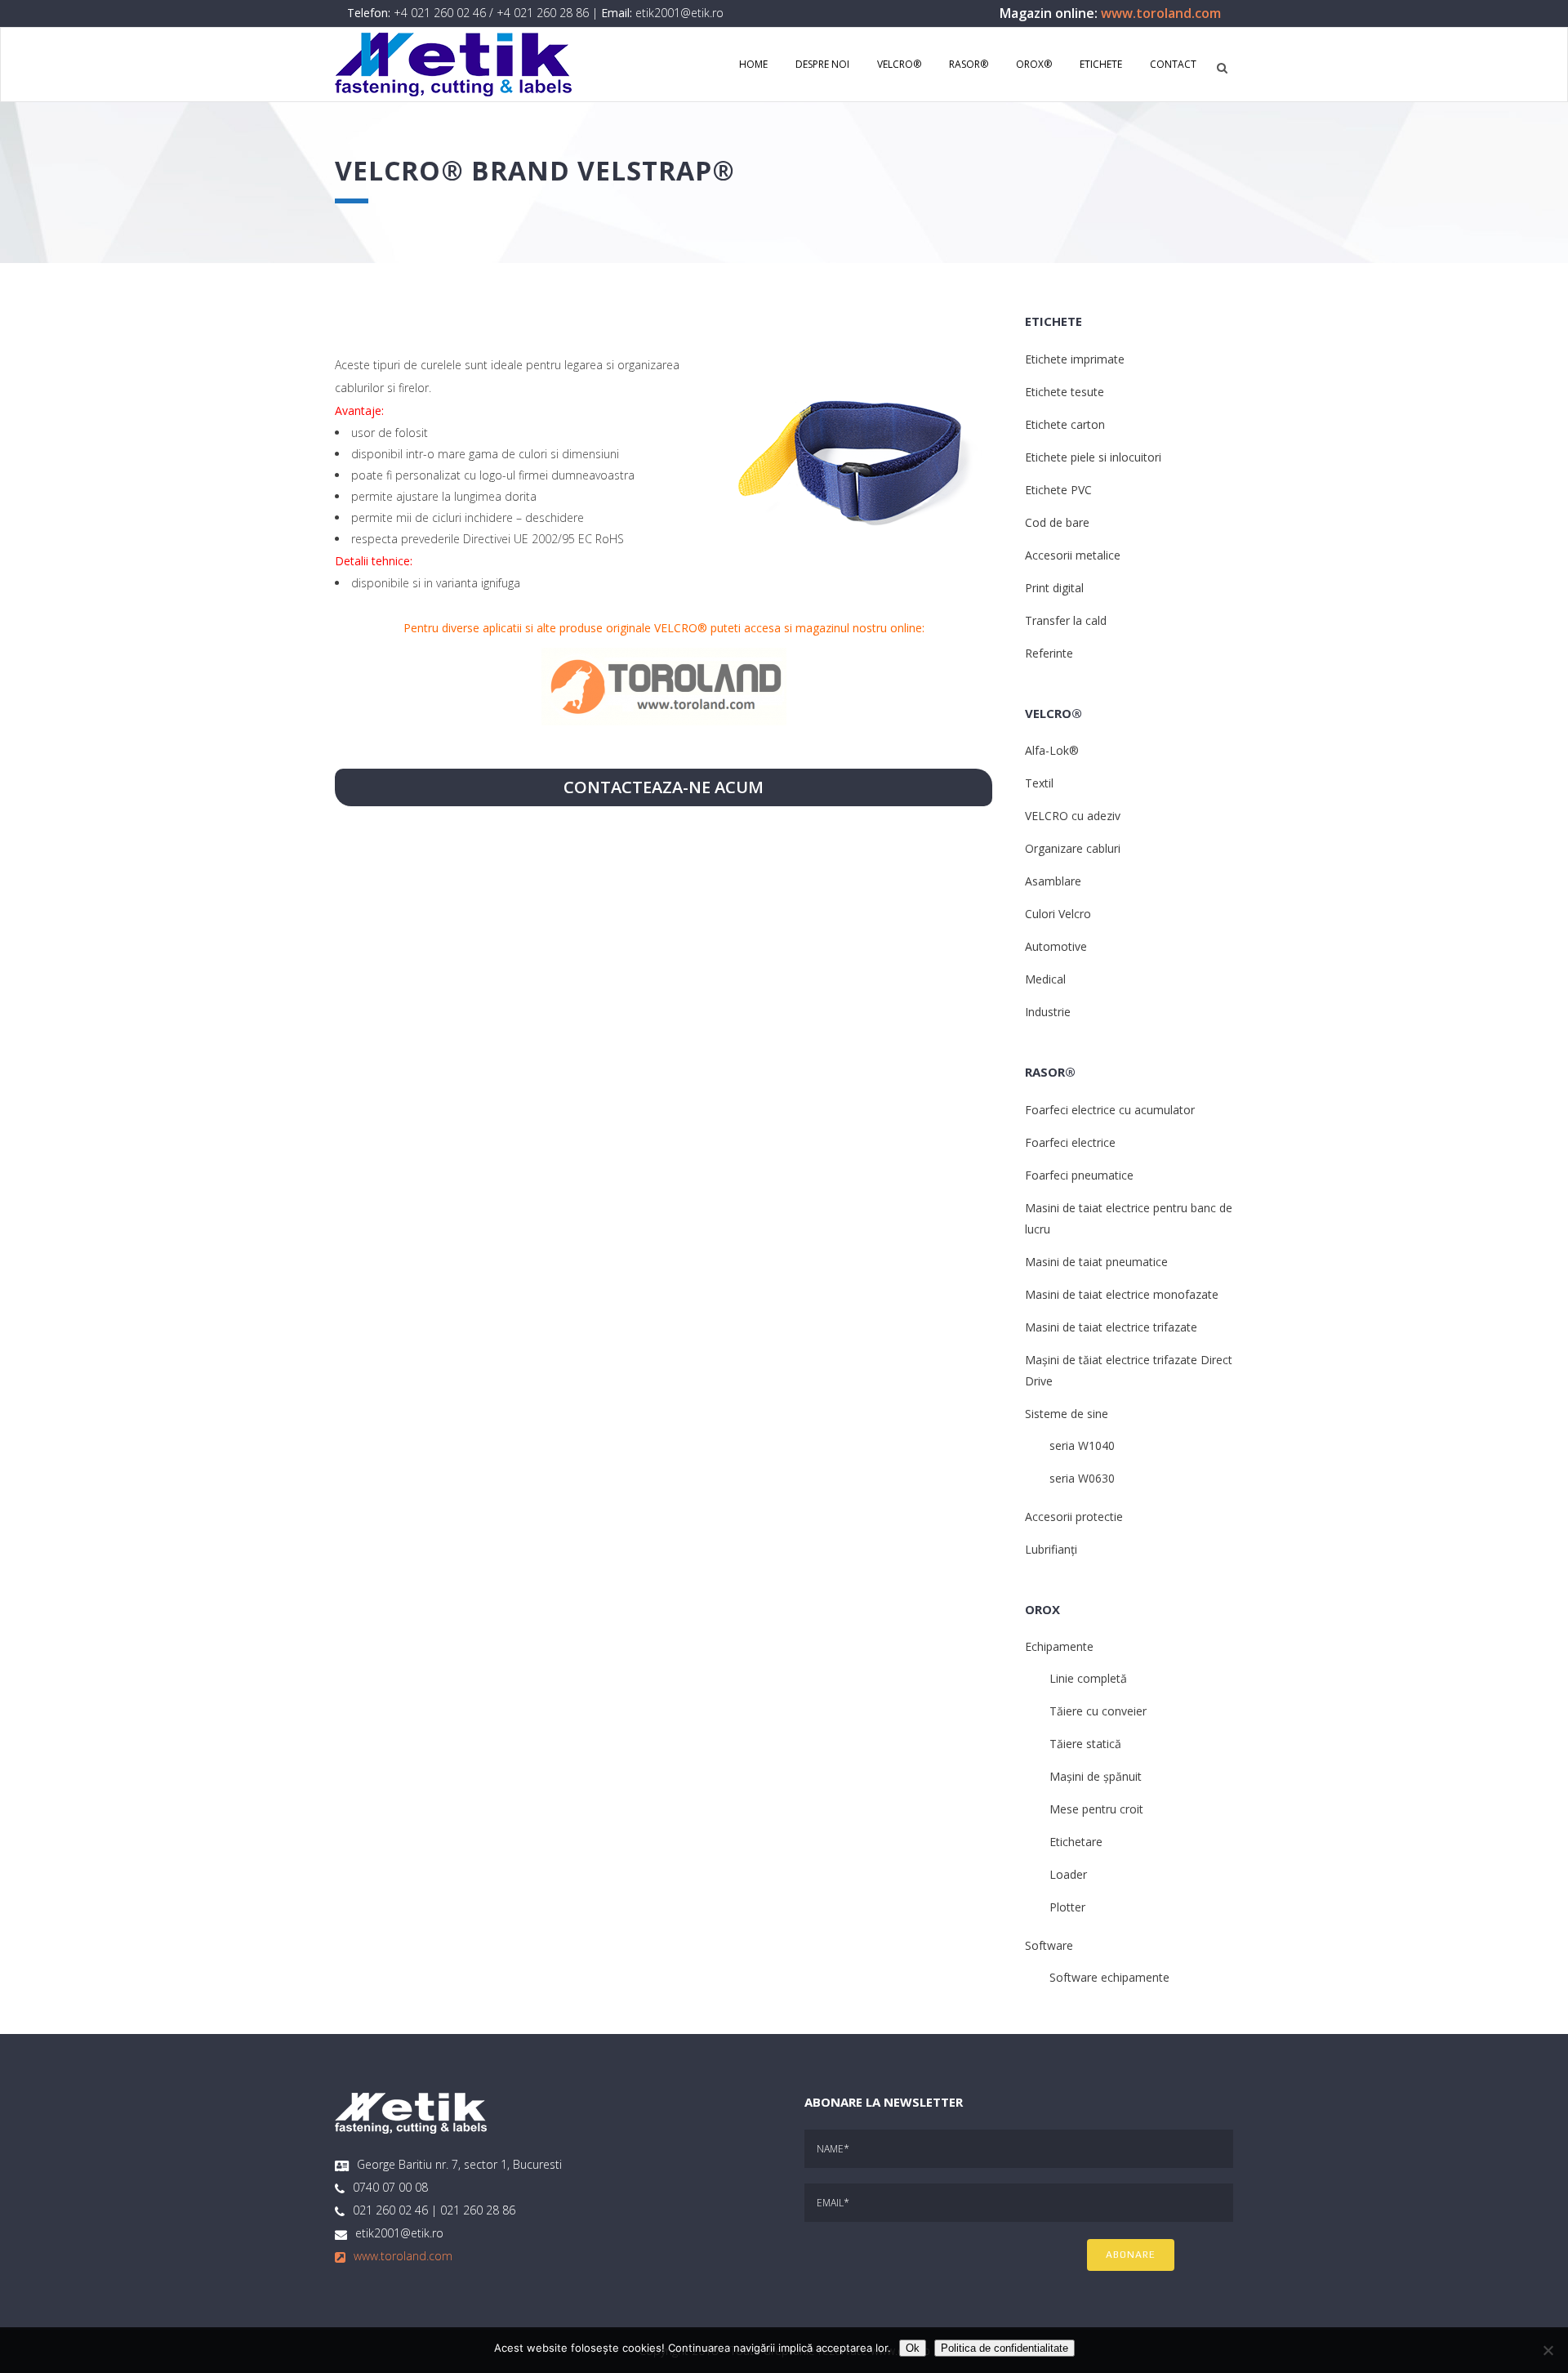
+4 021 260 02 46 (440, 13)
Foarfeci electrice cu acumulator (1110, 1110)
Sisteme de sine (1067, 1414)
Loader (1068, 1874)
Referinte (1049, 653)
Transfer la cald (1066, 620)
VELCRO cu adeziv (1073, 816)
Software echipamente (1109, 1977)
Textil (1039, 783)
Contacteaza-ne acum (664, 787)
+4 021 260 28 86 (543, 13)
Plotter (1067, 1907)
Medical (1045, 979)
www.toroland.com (1161, 13)
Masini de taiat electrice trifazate (1111, 1327)
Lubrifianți (1051, 1549)
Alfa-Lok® (1052, 750)
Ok (913, 2348)
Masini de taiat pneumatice (1096, 1262)
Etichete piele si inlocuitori (1093, 457)
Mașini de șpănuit (1096, 1776)
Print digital (1054, 588)
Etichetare (1076, 1842)
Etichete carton (1065, 424)
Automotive (1056, 946)
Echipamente (1059, 1646)
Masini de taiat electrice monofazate (1122, 1294)
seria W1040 (1082, 1445)
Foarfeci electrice (1070, 1142)
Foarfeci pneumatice (1079, 1175)
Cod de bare (1057, 522)
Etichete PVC (1058, 490)
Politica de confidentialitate (1004, 2348)
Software (1049, 1945)
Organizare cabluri (1073, 848)
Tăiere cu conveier (1098, 1711)
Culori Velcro (1058, 914)
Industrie (1048, 1012)
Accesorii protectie (1074, 1517)
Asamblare (1053, 881)
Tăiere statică (1085, 1744)
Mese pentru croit (1096, 1809)
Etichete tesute (1065, 392)
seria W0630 (1082, 1478)
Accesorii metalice (1073, 555)
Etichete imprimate (1075, 359)
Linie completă (1088, 1678)
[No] (1548, 2350)
